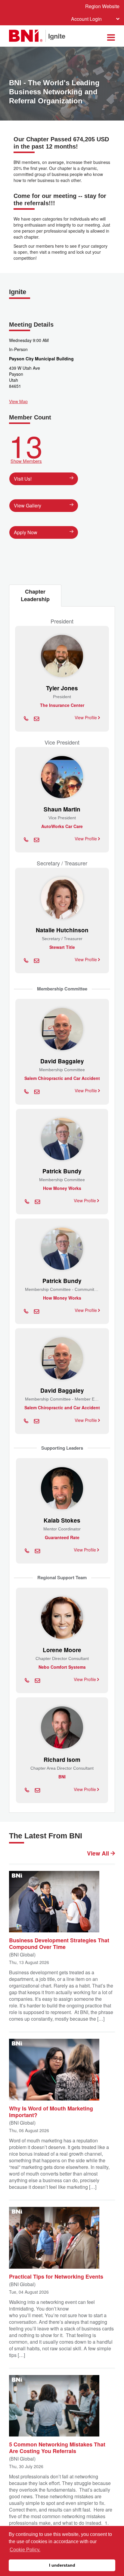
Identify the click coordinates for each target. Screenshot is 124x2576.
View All (99, 1853)
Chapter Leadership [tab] (35, 595)
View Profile (86, 717)
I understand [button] (62, 2565)
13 (26, 447)
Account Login (86, 19)
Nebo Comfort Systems (62, 1667)
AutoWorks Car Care (62, 826)
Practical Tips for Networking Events (56, 2276)
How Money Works (62, 1188)
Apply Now (26, 532)
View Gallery (28, 505)
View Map (18, 401)
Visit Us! (23, 479)
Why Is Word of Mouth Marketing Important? (51, 2111)
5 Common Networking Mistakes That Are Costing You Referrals (57, 2447)
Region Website (102, 6)
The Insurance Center (62, 705)
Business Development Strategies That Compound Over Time (59, 1943)
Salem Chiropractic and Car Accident (62, 1078)
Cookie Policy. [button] (25, 2550)
